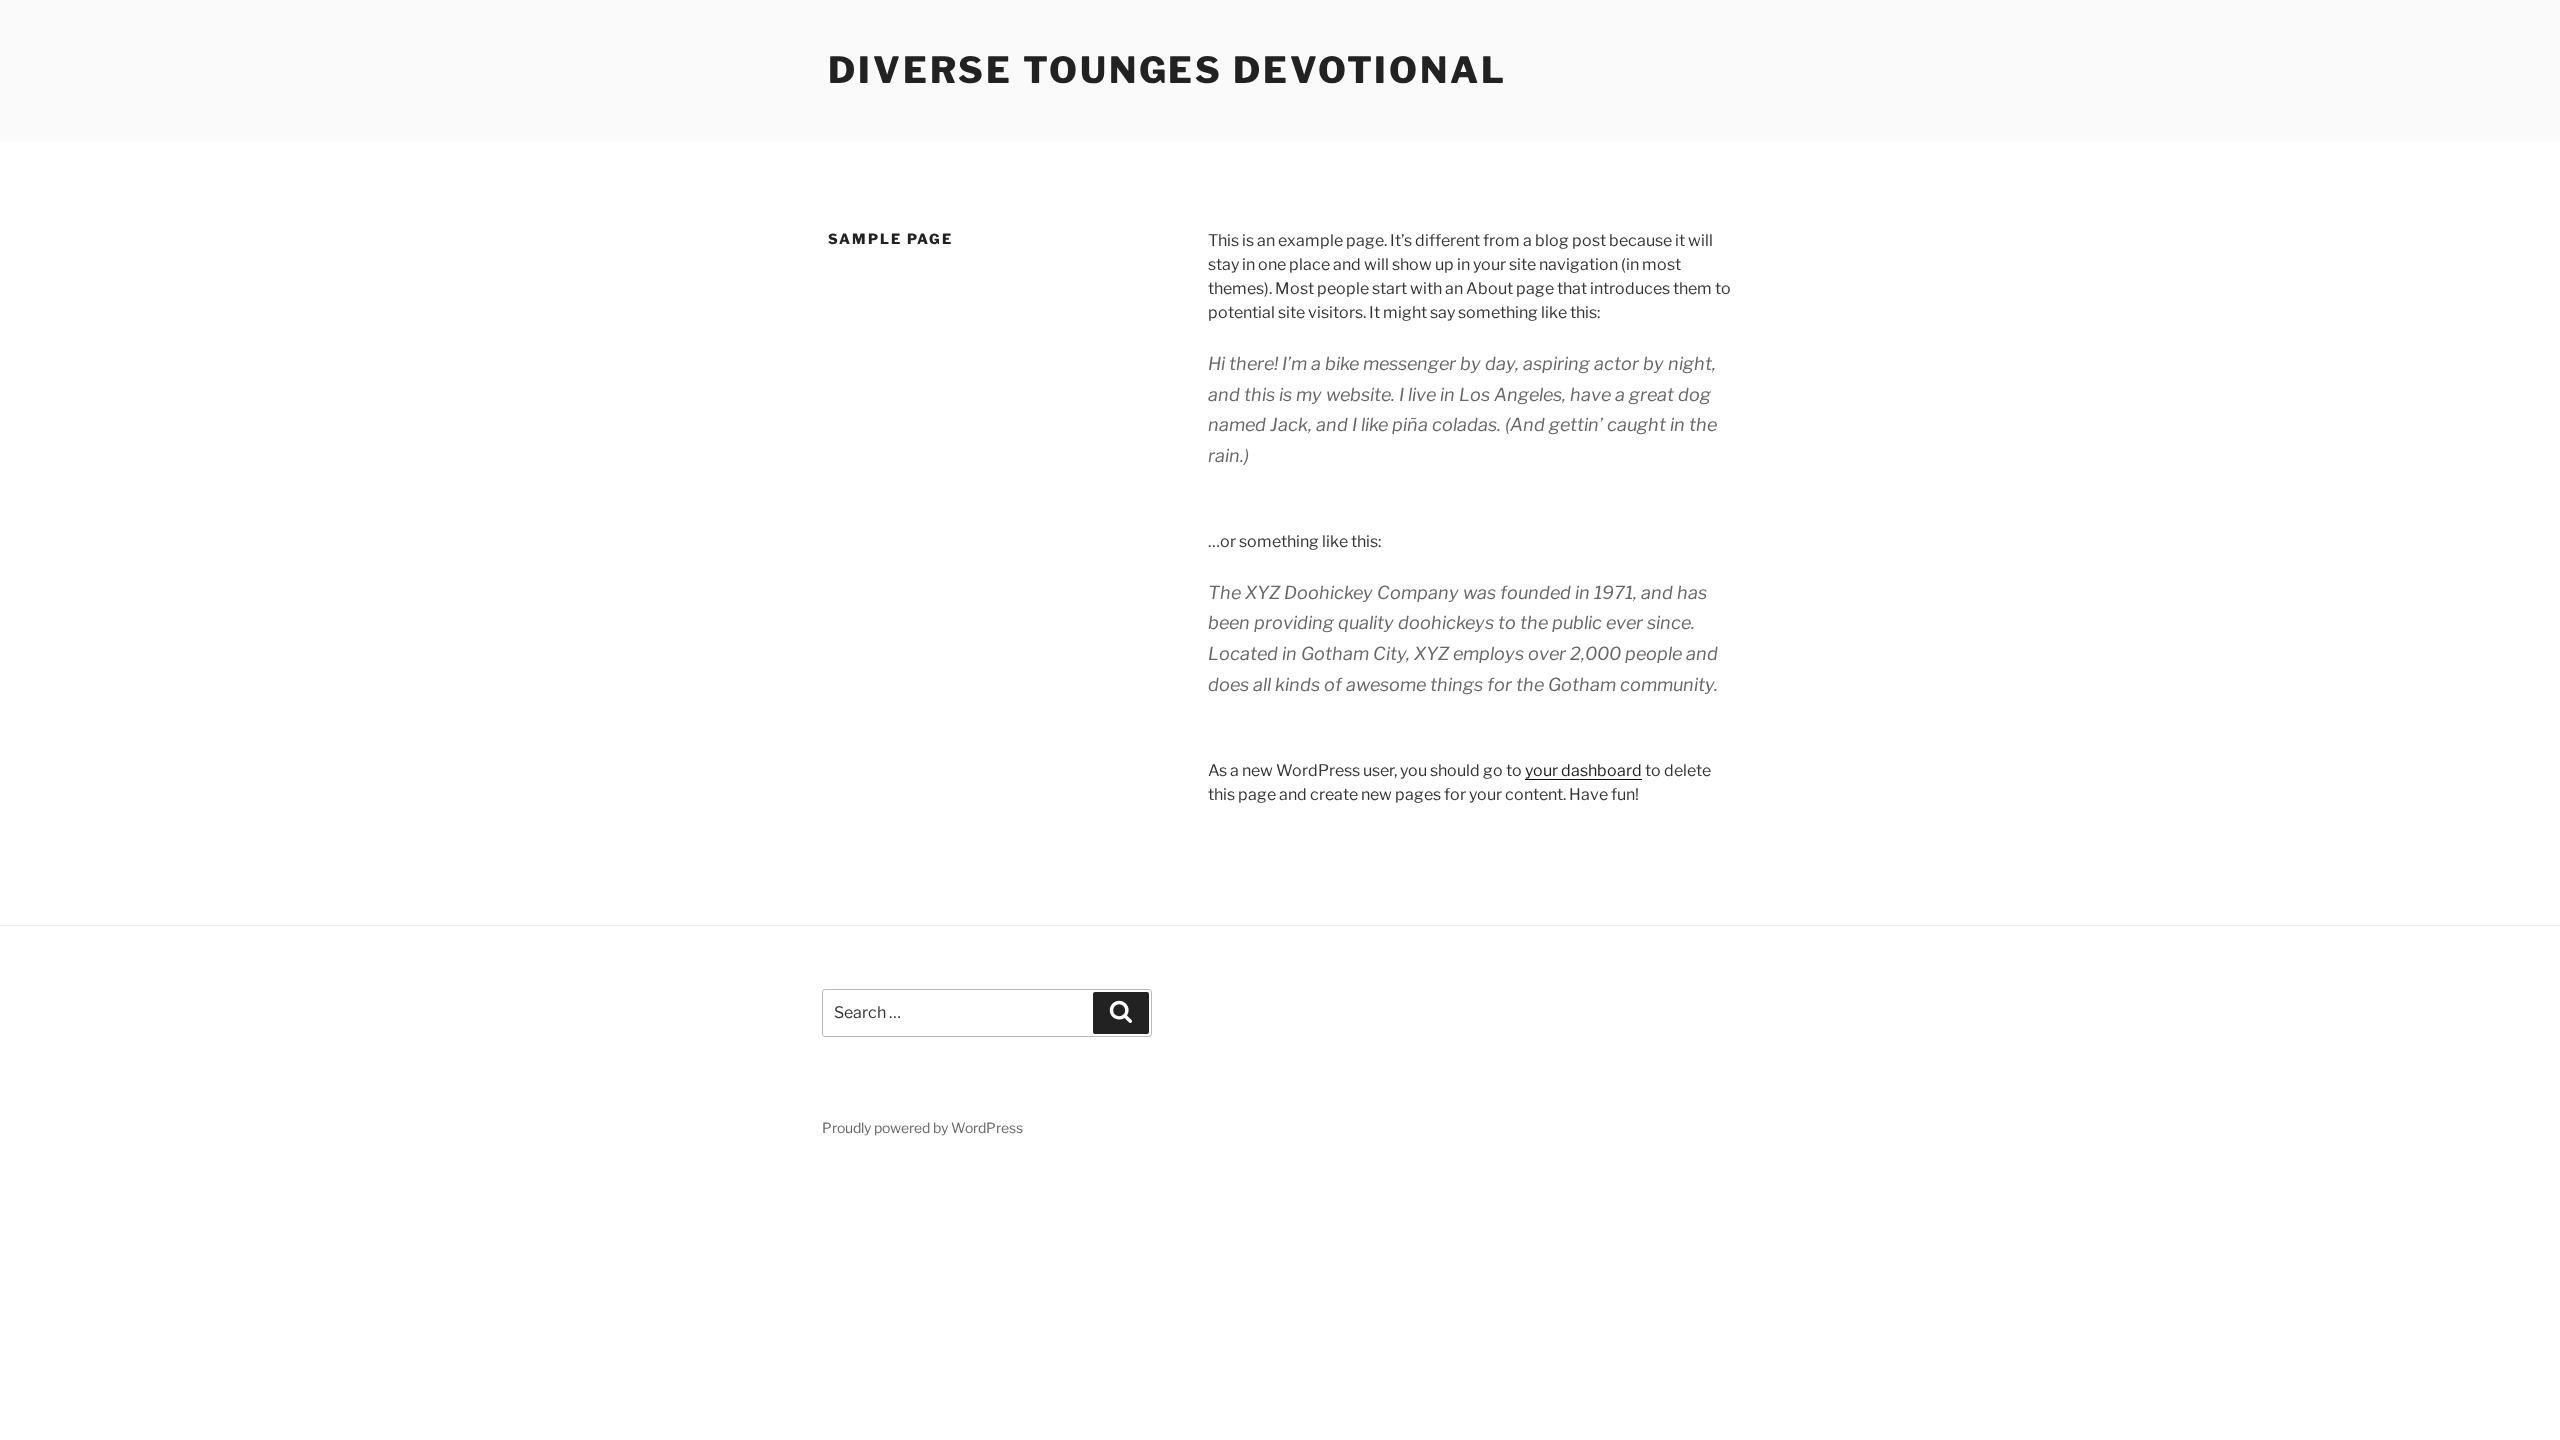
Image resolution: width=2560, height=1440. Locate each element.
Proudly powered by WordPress (922, 1127)
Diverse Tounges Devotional (1167, 70)
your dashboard (1583, 770)
